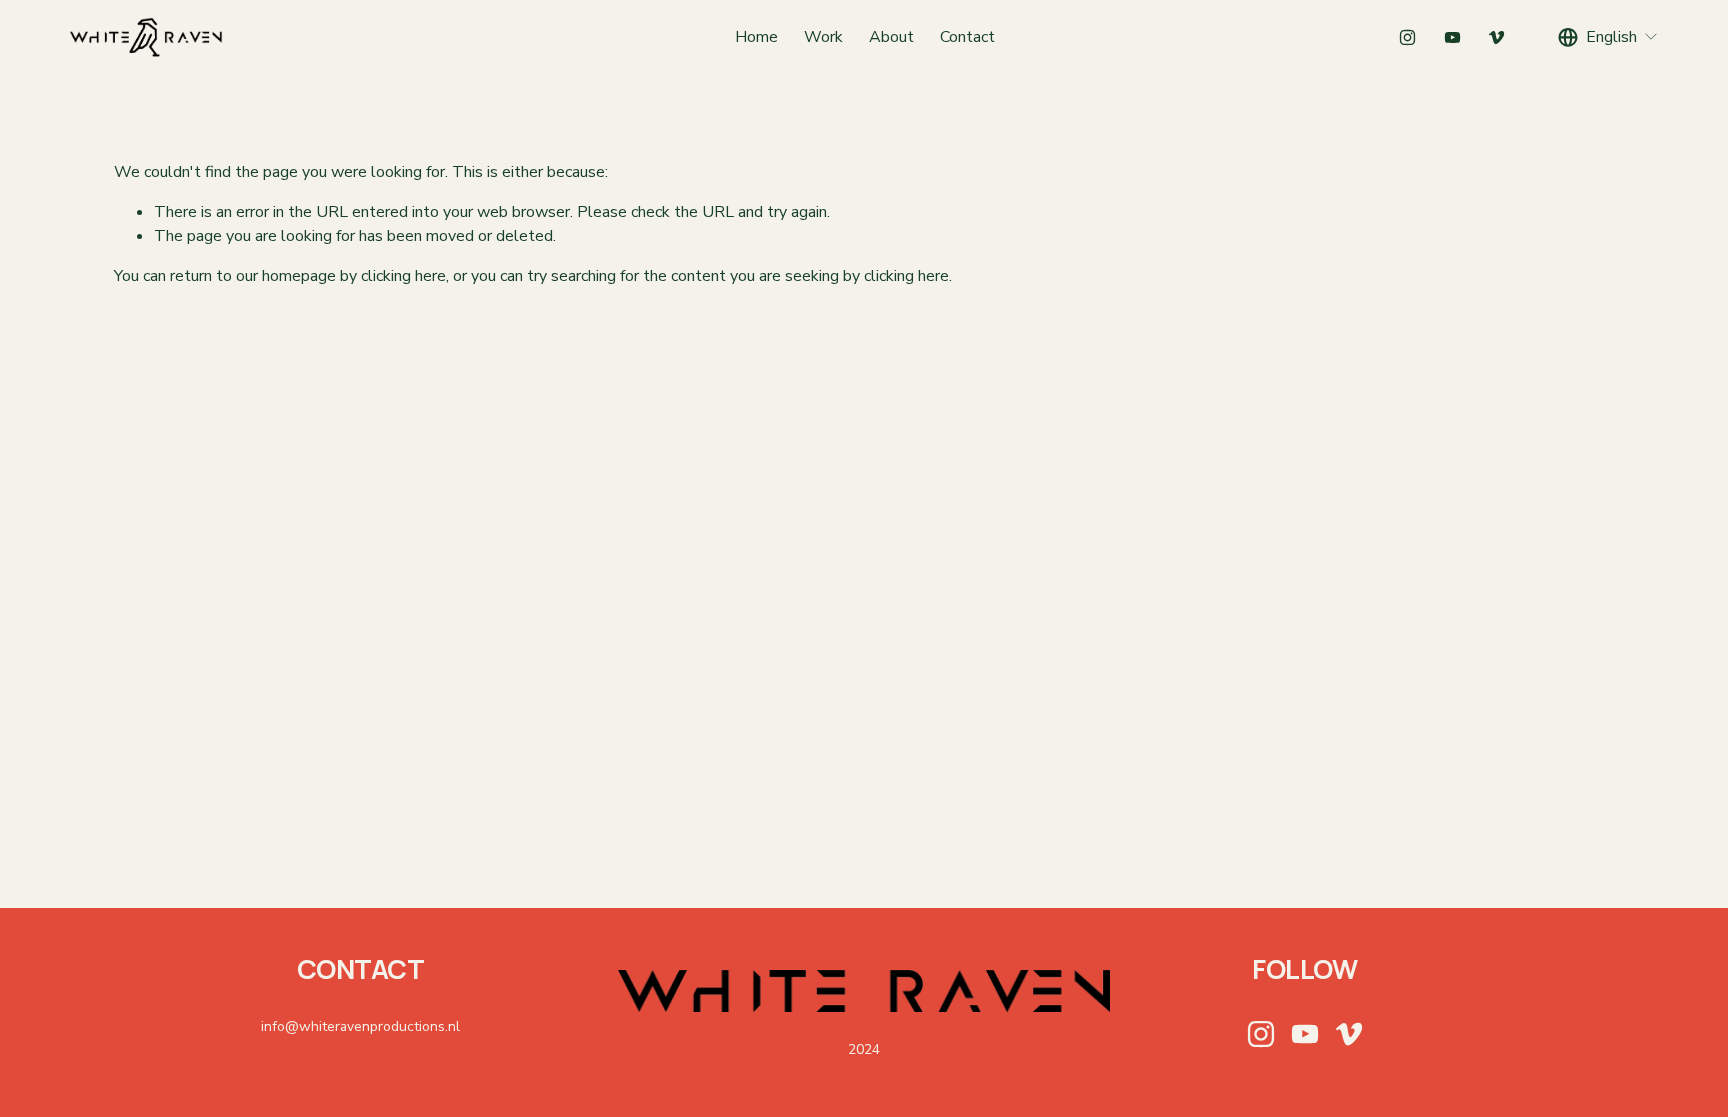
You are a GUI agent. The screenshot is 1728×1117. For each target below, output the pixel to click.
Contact (967, 37)
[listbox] (1608, 37)
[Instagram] (1407, 37)
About (891, 37)
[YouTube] (1452, 37)
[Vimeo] (1496, 37)
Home (756, 37)
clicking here (403, 276)
